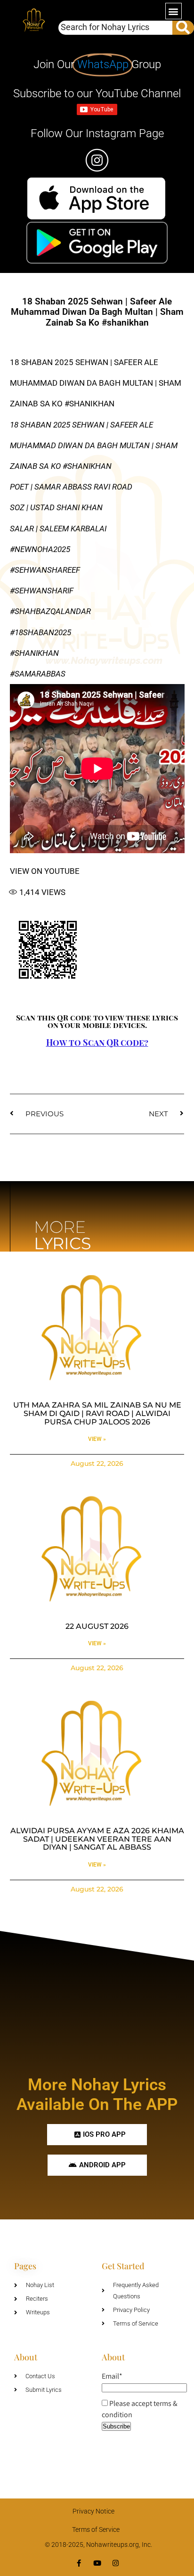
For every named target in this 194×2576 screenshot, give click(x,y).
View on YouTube (45, 871)
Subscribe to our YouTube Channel (97, 93)
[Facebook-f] (79, 2563)
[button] (174, 11)
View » (97, 1439)
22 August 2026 (97, 1626)
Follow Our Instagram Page (97, 133)
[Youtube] (97, 2563)
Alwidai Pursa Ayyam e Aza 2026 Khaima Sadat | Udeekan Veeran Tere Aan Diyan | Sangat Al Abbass (97, 1839)
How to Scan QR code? (97, 1043)
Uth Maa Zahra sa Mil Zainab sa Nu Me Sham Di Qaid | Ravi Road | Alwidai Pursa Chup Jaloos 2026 (97, 1413)
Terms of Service (96, 2529)
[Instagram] (116, 2563)
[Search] (183, 28)
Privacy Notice (93, 2511)
